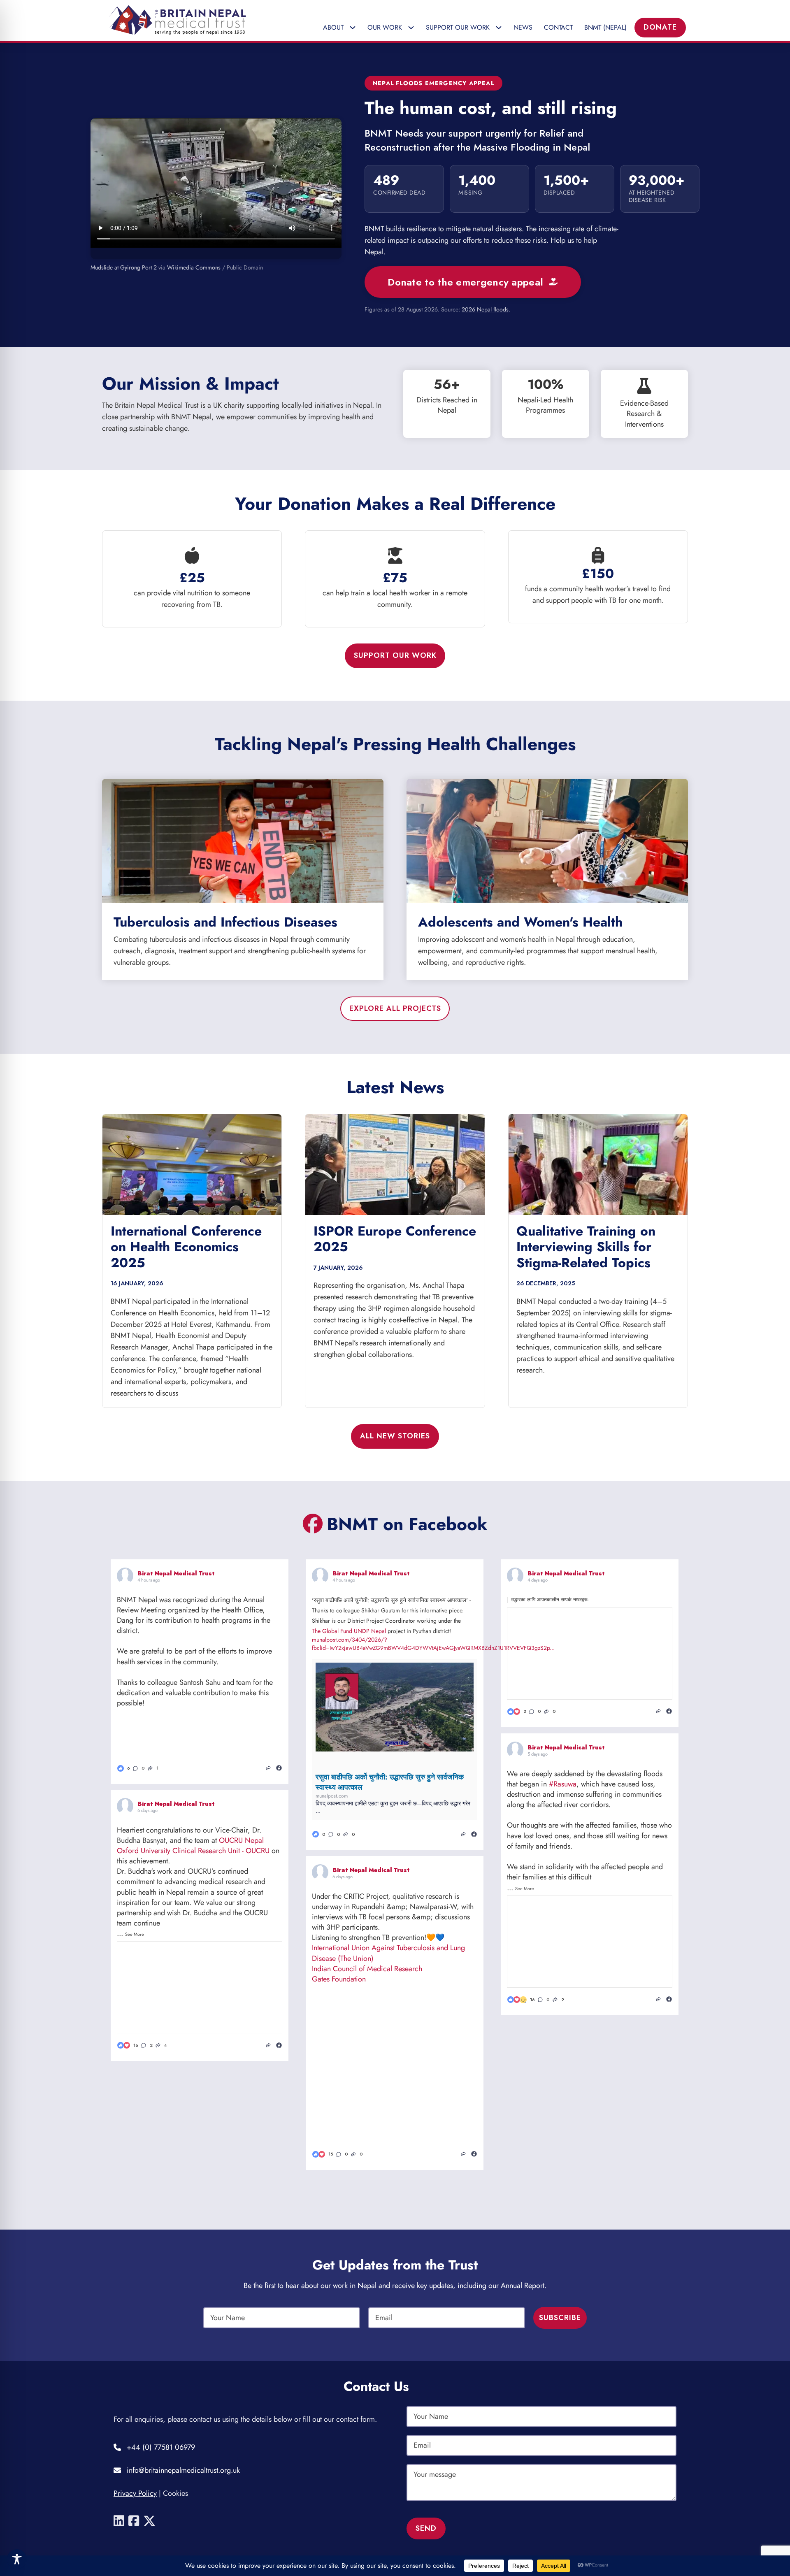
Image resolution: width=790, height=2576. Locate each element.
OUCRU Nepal (241, 1841)
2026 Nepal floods (485, 310)
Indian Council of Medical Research (367, 1969)
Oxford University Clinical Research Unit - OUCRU (193, 1851)
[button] (139, 1768)
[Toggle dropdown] (355, 28)
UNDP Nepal (370, 1631)
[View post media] (158, 1734)
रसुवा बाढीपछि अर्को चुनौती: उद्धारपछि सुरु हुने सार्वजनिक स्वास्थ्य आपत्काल (390, 1782)
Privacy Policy (135, 2493)
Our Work (385, 27)
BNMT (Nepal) (605, 27)
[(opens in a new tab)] (279, 1768)
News (523, 27)
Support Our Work (395, 655)
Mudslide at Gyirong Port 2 (124, 267)
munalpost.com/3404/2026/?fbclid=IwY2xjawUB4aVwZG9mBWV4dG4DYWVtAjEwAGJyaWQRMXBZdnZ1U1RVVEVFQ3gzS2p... (433, 1644)
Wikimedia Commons (194, 267)
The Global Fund (332, 1631)
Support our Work (458, 27)
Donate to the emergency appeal (465, 282)
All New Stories (395, 1436)
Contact (558, 27)
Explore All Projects (395, 1008)
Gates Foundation (339, 1979)
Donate (660, 27)
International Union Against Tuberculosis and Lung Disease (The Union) (388, 1953)
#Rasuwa (563, 1784)
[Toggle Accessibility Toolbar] (17, 2559)
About (333, 27)
